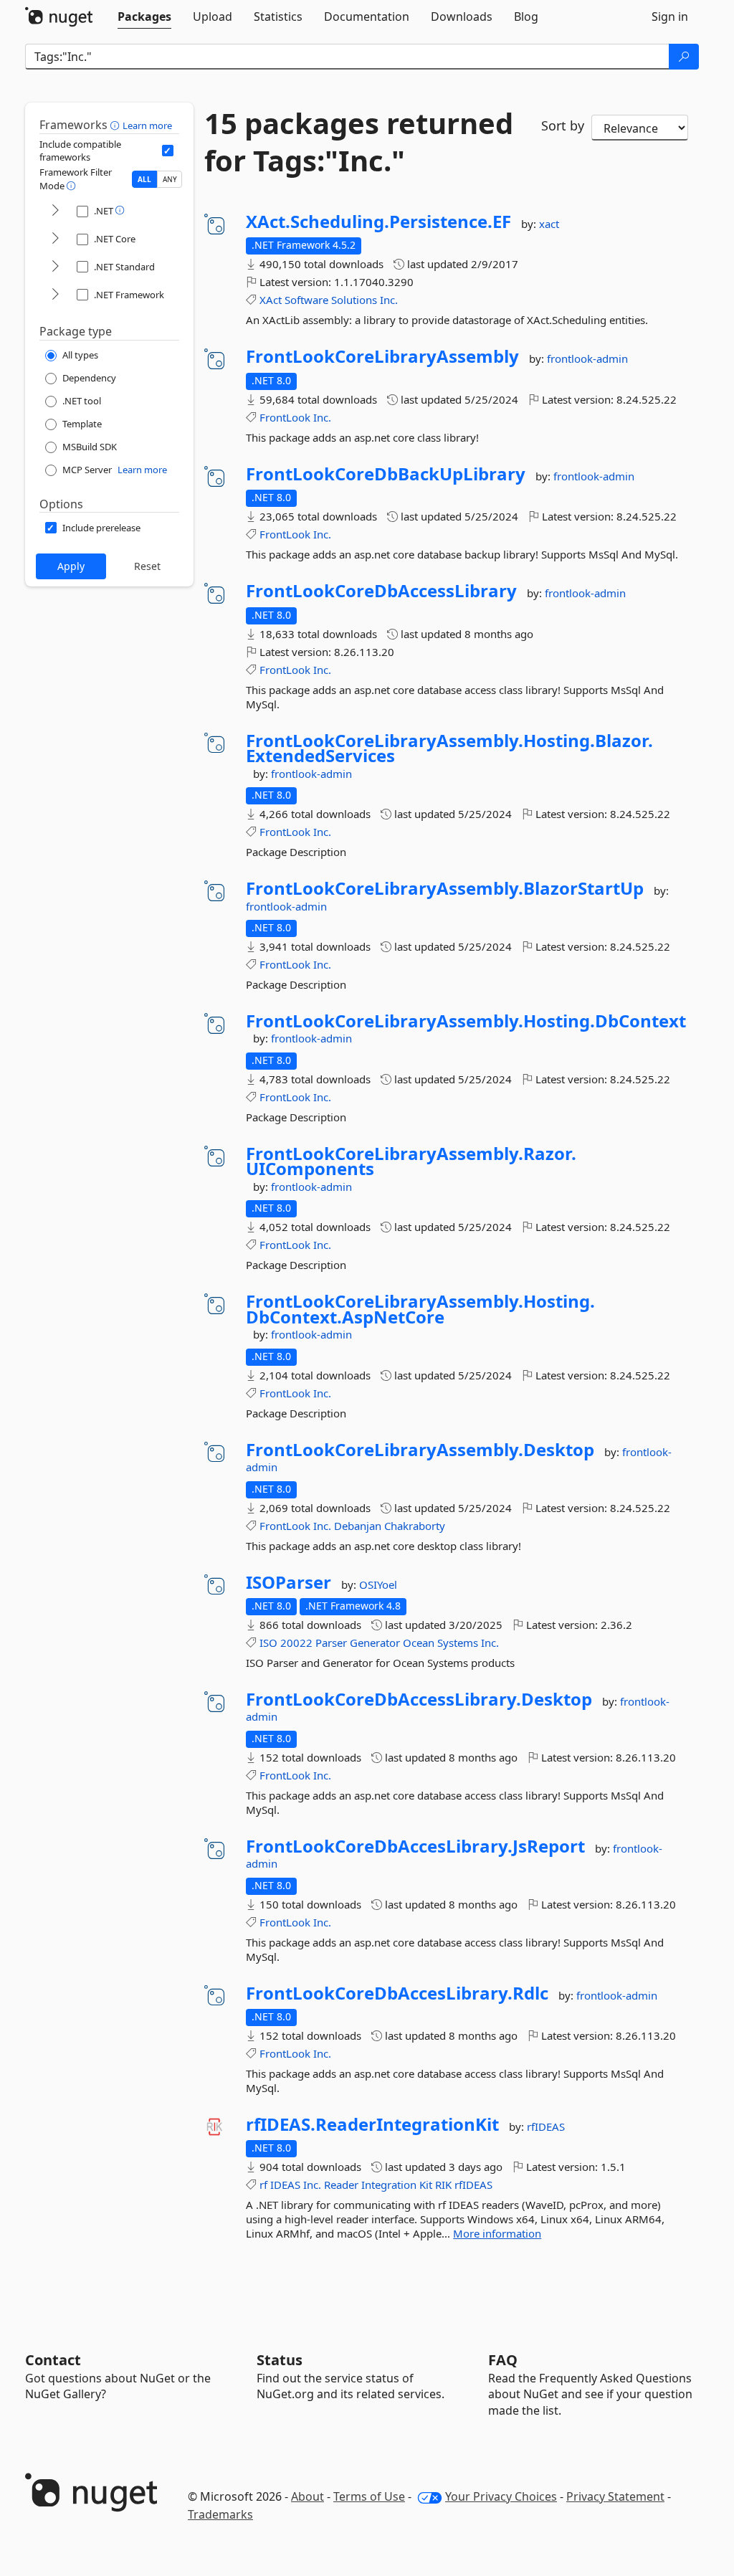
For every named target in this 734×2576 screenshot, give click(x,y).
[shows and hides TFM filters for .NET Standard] (55, 267)
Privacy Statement (615, 2496)
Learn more (147, 125)
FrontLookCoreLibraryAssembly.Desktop (420, 1450)
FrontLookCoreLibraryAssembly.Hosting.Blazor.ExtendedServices (449, 748)
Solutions (354, 300)
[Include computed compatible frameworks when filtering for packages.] (168, 151)
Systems (458, 1643)
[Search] (684, 57)
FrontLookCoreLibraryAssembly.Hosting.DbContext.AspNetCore (420, 1309)
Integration (389, 2185)
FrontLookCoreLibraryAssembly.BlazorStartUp (445, 888)
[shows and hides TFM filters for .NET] (55, 211)
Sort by (563, 125)
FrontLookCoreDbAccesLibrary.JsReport (415, 1846)
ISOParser (289, 1582)
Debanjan (358, 1526)
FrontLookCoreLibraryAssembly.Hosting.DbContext (466, 1021)
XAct (271, 300)
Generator (375, 1643)
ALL (144, 179)
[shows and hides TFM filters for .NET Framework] (55, 295)
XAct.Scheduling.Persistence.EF (378, 222)
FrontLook (285, 417)
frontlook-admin (587, 358)
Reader (341, 2185)
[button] (116, 125)
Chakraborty (415, 1526)
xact (549, 224)
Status (280, 2360)
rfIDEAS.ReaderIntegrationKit (372, 2124)
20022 (296, 1643)
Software (306, 300)
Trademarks (220, 2514)
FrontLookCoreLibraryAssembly (382, 356)
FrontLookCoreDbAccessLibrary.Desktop (419, 1699)
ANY (170, 179)
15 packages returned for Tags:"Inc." (359, 142)
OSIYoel (378, 1584)
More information (497, 2233)
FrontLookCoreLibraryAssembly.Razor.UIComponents (411, 1161)
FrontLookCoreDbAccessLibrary (381, 591)
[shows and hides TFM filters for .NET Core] (55, 239)
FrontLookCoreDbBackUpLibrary (386, 474)
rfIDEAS (546, 2126)
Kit (426, 2185)
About (308, 2496)
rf (263, 2185)
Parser (331, 1643)
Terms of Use (369, 2496)
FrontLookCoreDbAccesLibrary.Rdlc (397, 1993)
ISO (268, 1643)
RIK (443, 2185)
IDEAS (285, 2185)
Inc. (389, 300)
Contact (53, 2360)
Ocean (419, 1643)
